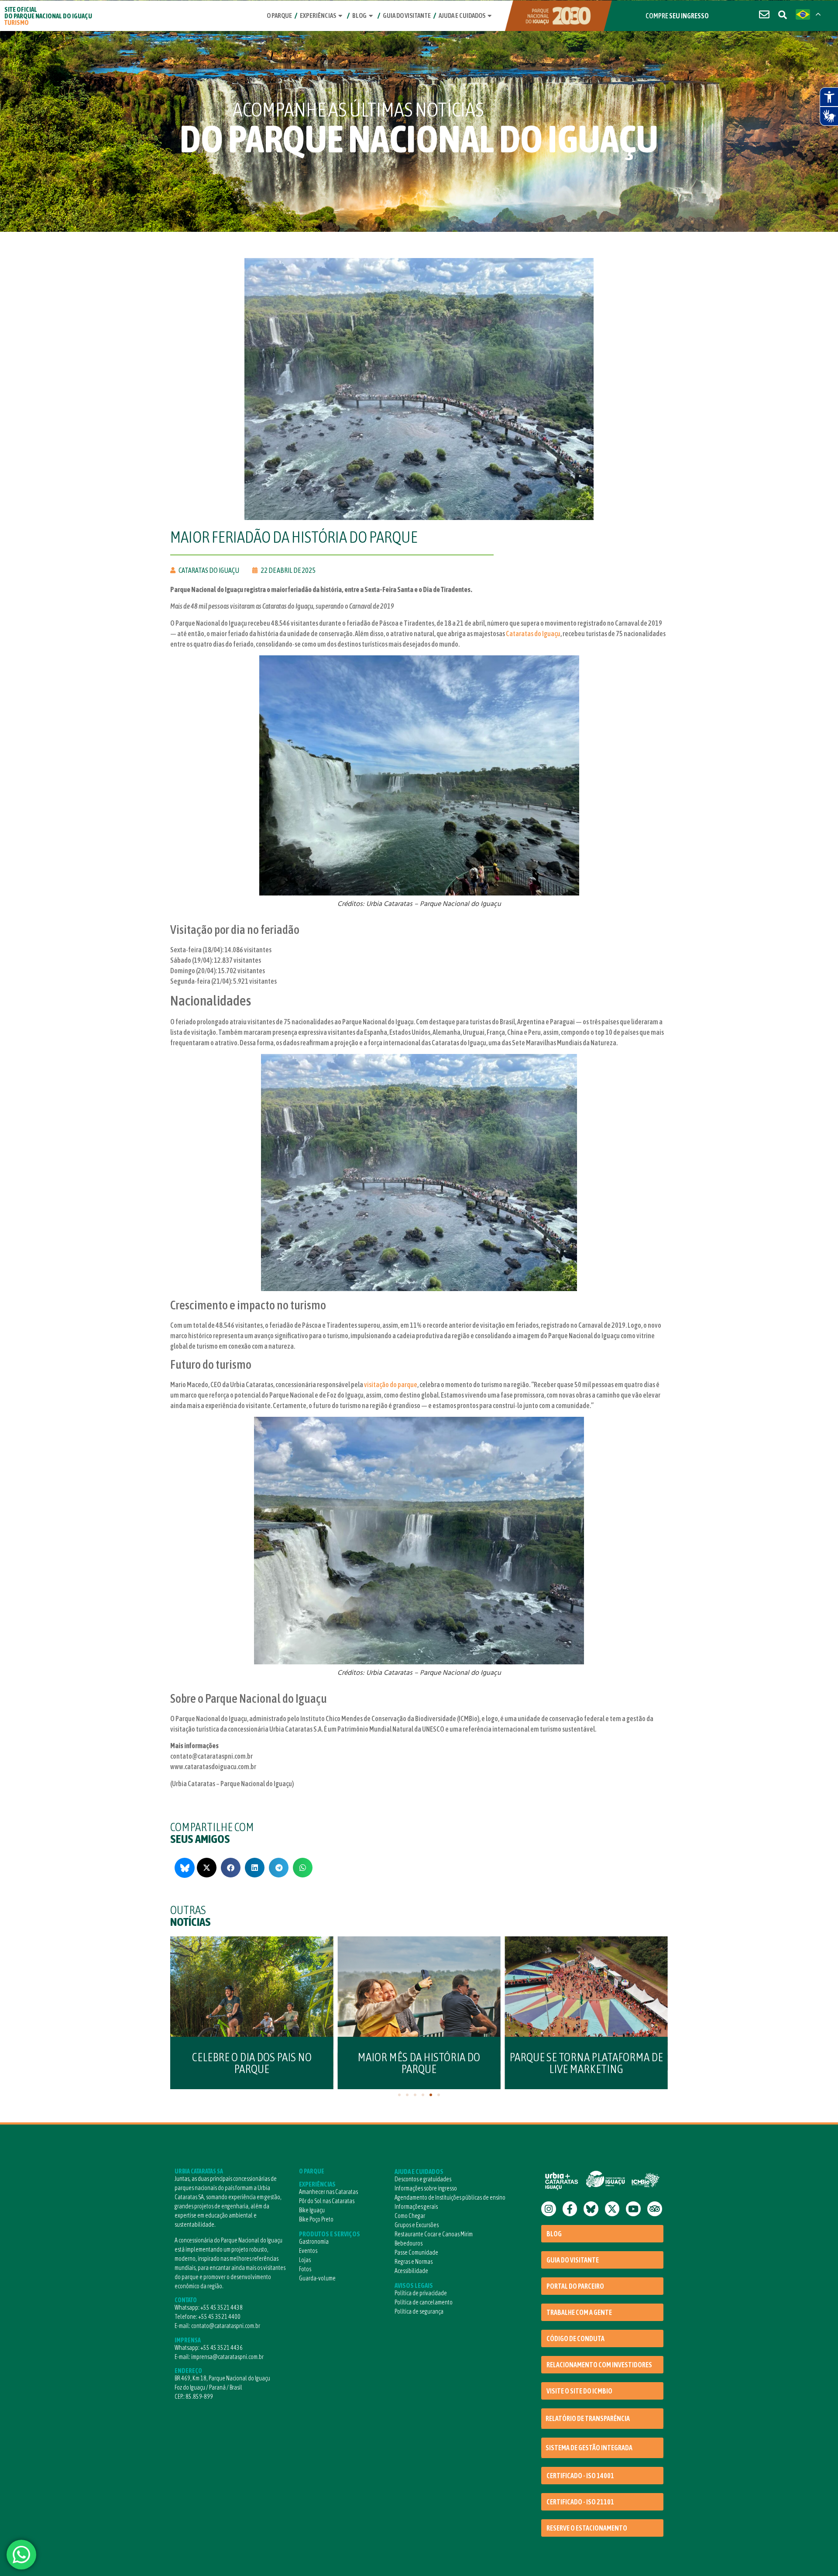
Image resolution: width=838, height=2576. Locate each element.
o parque (279, 15)
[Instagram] (549, 2209)
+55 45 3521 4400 (219, 2317)
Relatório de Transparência (588, 2418)
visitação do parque (391, 1384)
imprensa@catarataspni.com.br (227, 2357)
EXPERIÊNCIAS (317, 2184)
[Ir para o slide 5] (431, 2095)
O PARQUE (312, 2171)
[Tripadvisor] (655, 2209)
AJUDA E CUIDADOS (419, 2171)
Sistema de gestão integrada (589, 2448)
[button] (207, 1868)
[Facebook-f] (570, 2209)
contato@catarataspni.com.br (226, 2326)
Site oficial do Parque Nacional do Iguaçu (48, 16)
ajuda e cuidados (462, 15)
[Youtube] (633, 2209)
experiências (318, 15)
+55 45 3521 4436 (222, 2348)
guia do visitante (407, 15)
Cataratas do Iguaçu (533, 634)
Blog (359, 15)
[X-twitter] (612, 2209)
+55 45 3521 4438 (222, 2307)
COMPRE (677, 16)
